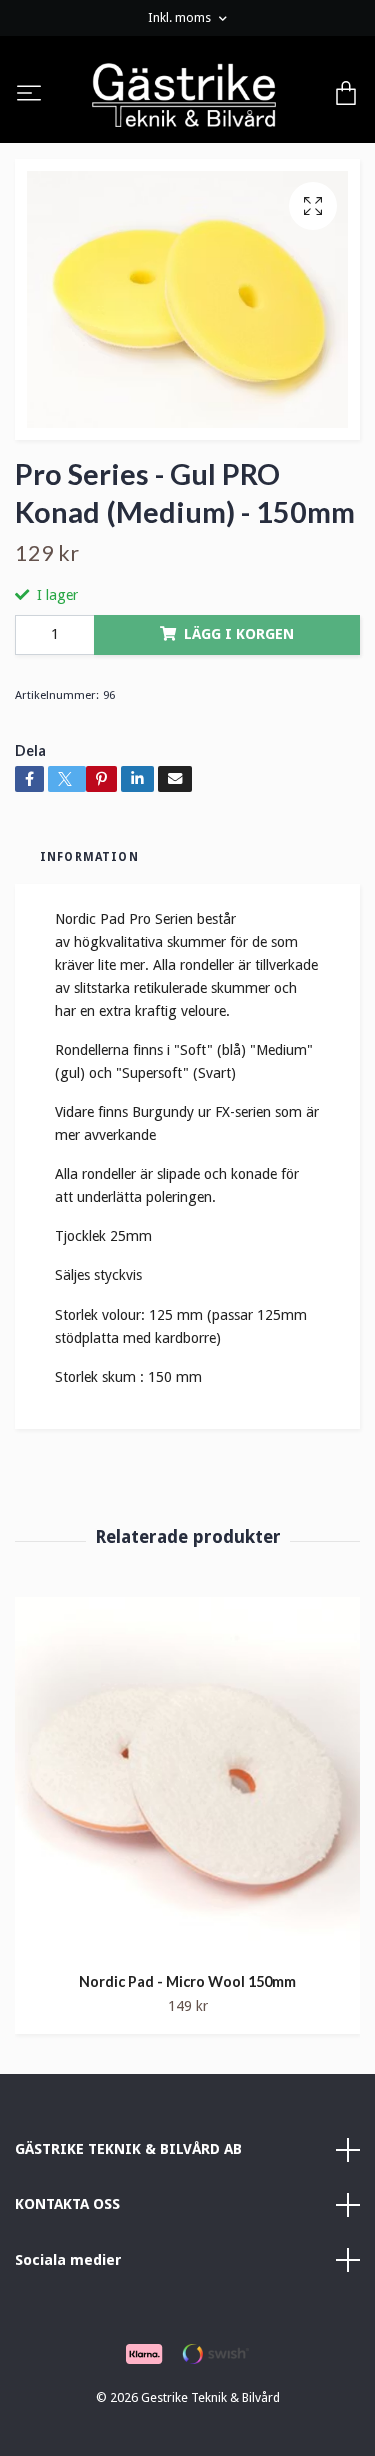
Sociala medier (68, 2260)
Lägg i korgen (239, 634)
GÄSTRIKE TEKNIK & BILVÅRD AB (128, 2149)
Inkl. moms (181, 17)
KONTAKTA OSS (67, 2204)
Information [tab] (89, 857)
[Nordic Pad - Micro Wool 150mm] (187, 1777)
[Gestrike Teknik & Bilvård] (184, 95)
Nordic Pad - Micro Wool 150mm (187, 1981)
